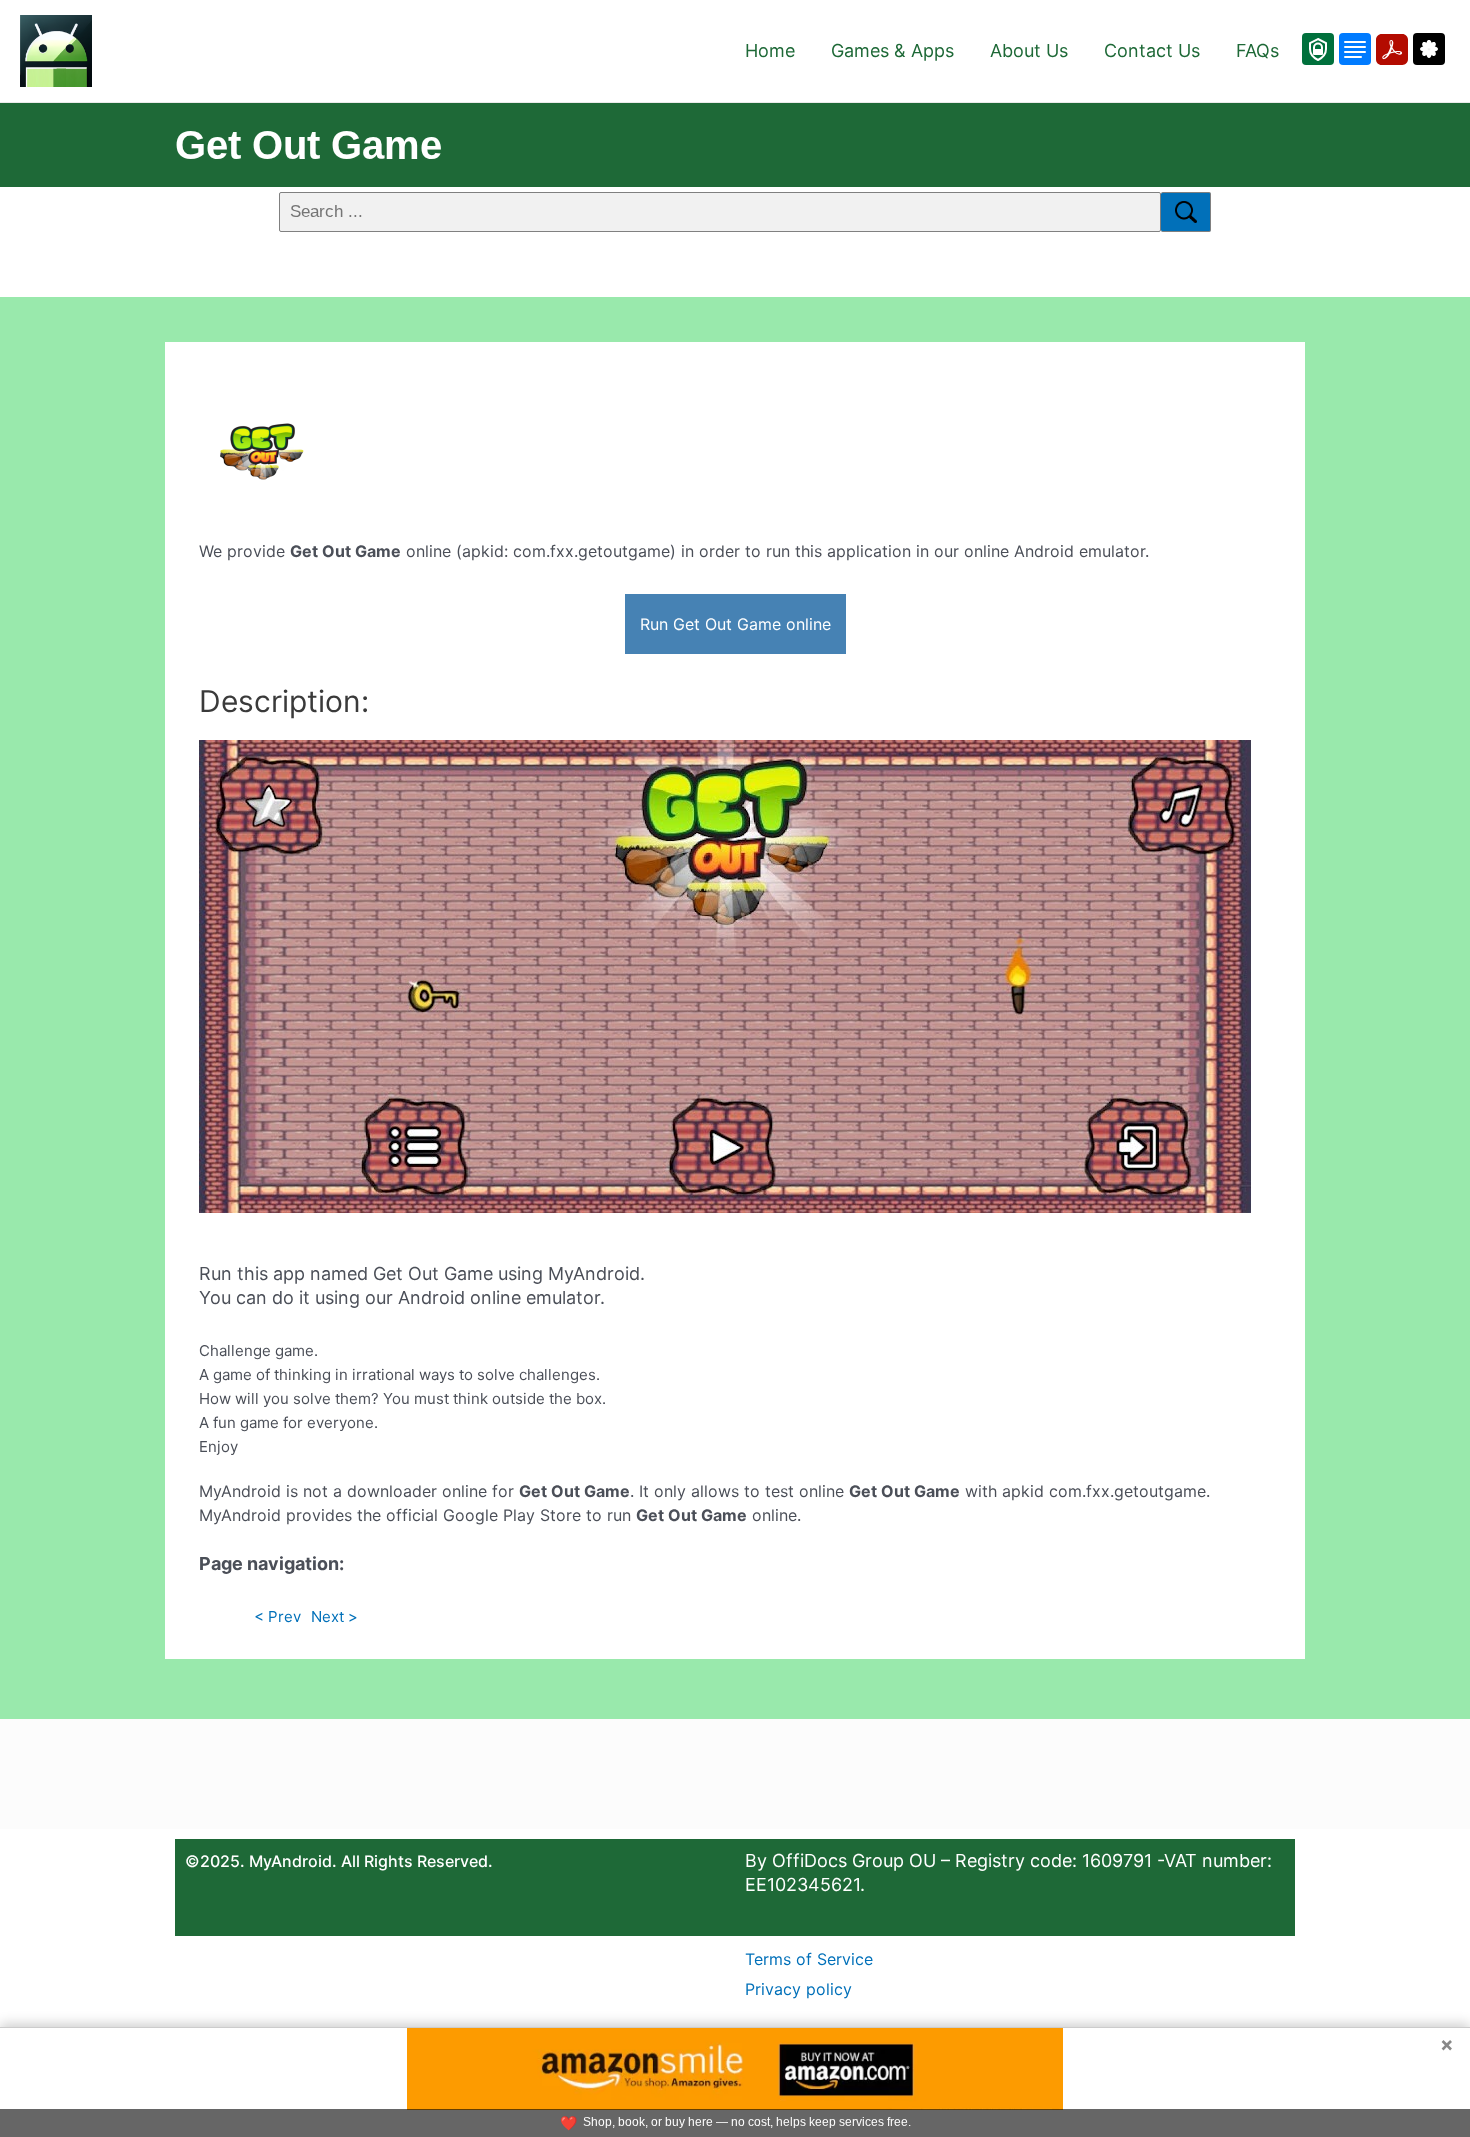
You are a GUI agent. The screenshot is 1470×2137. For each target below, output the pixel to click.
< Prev (277, 1616)
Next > (334, 1616)
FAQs (1257, 50)
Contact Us (1152, 50)
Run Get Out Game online (735, 624)
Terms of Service (809, 1959)
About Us (1029, 50)
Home (770, 50)
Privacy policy (798, 1989)
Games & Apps (892, 50)
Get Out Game (308, 145)
